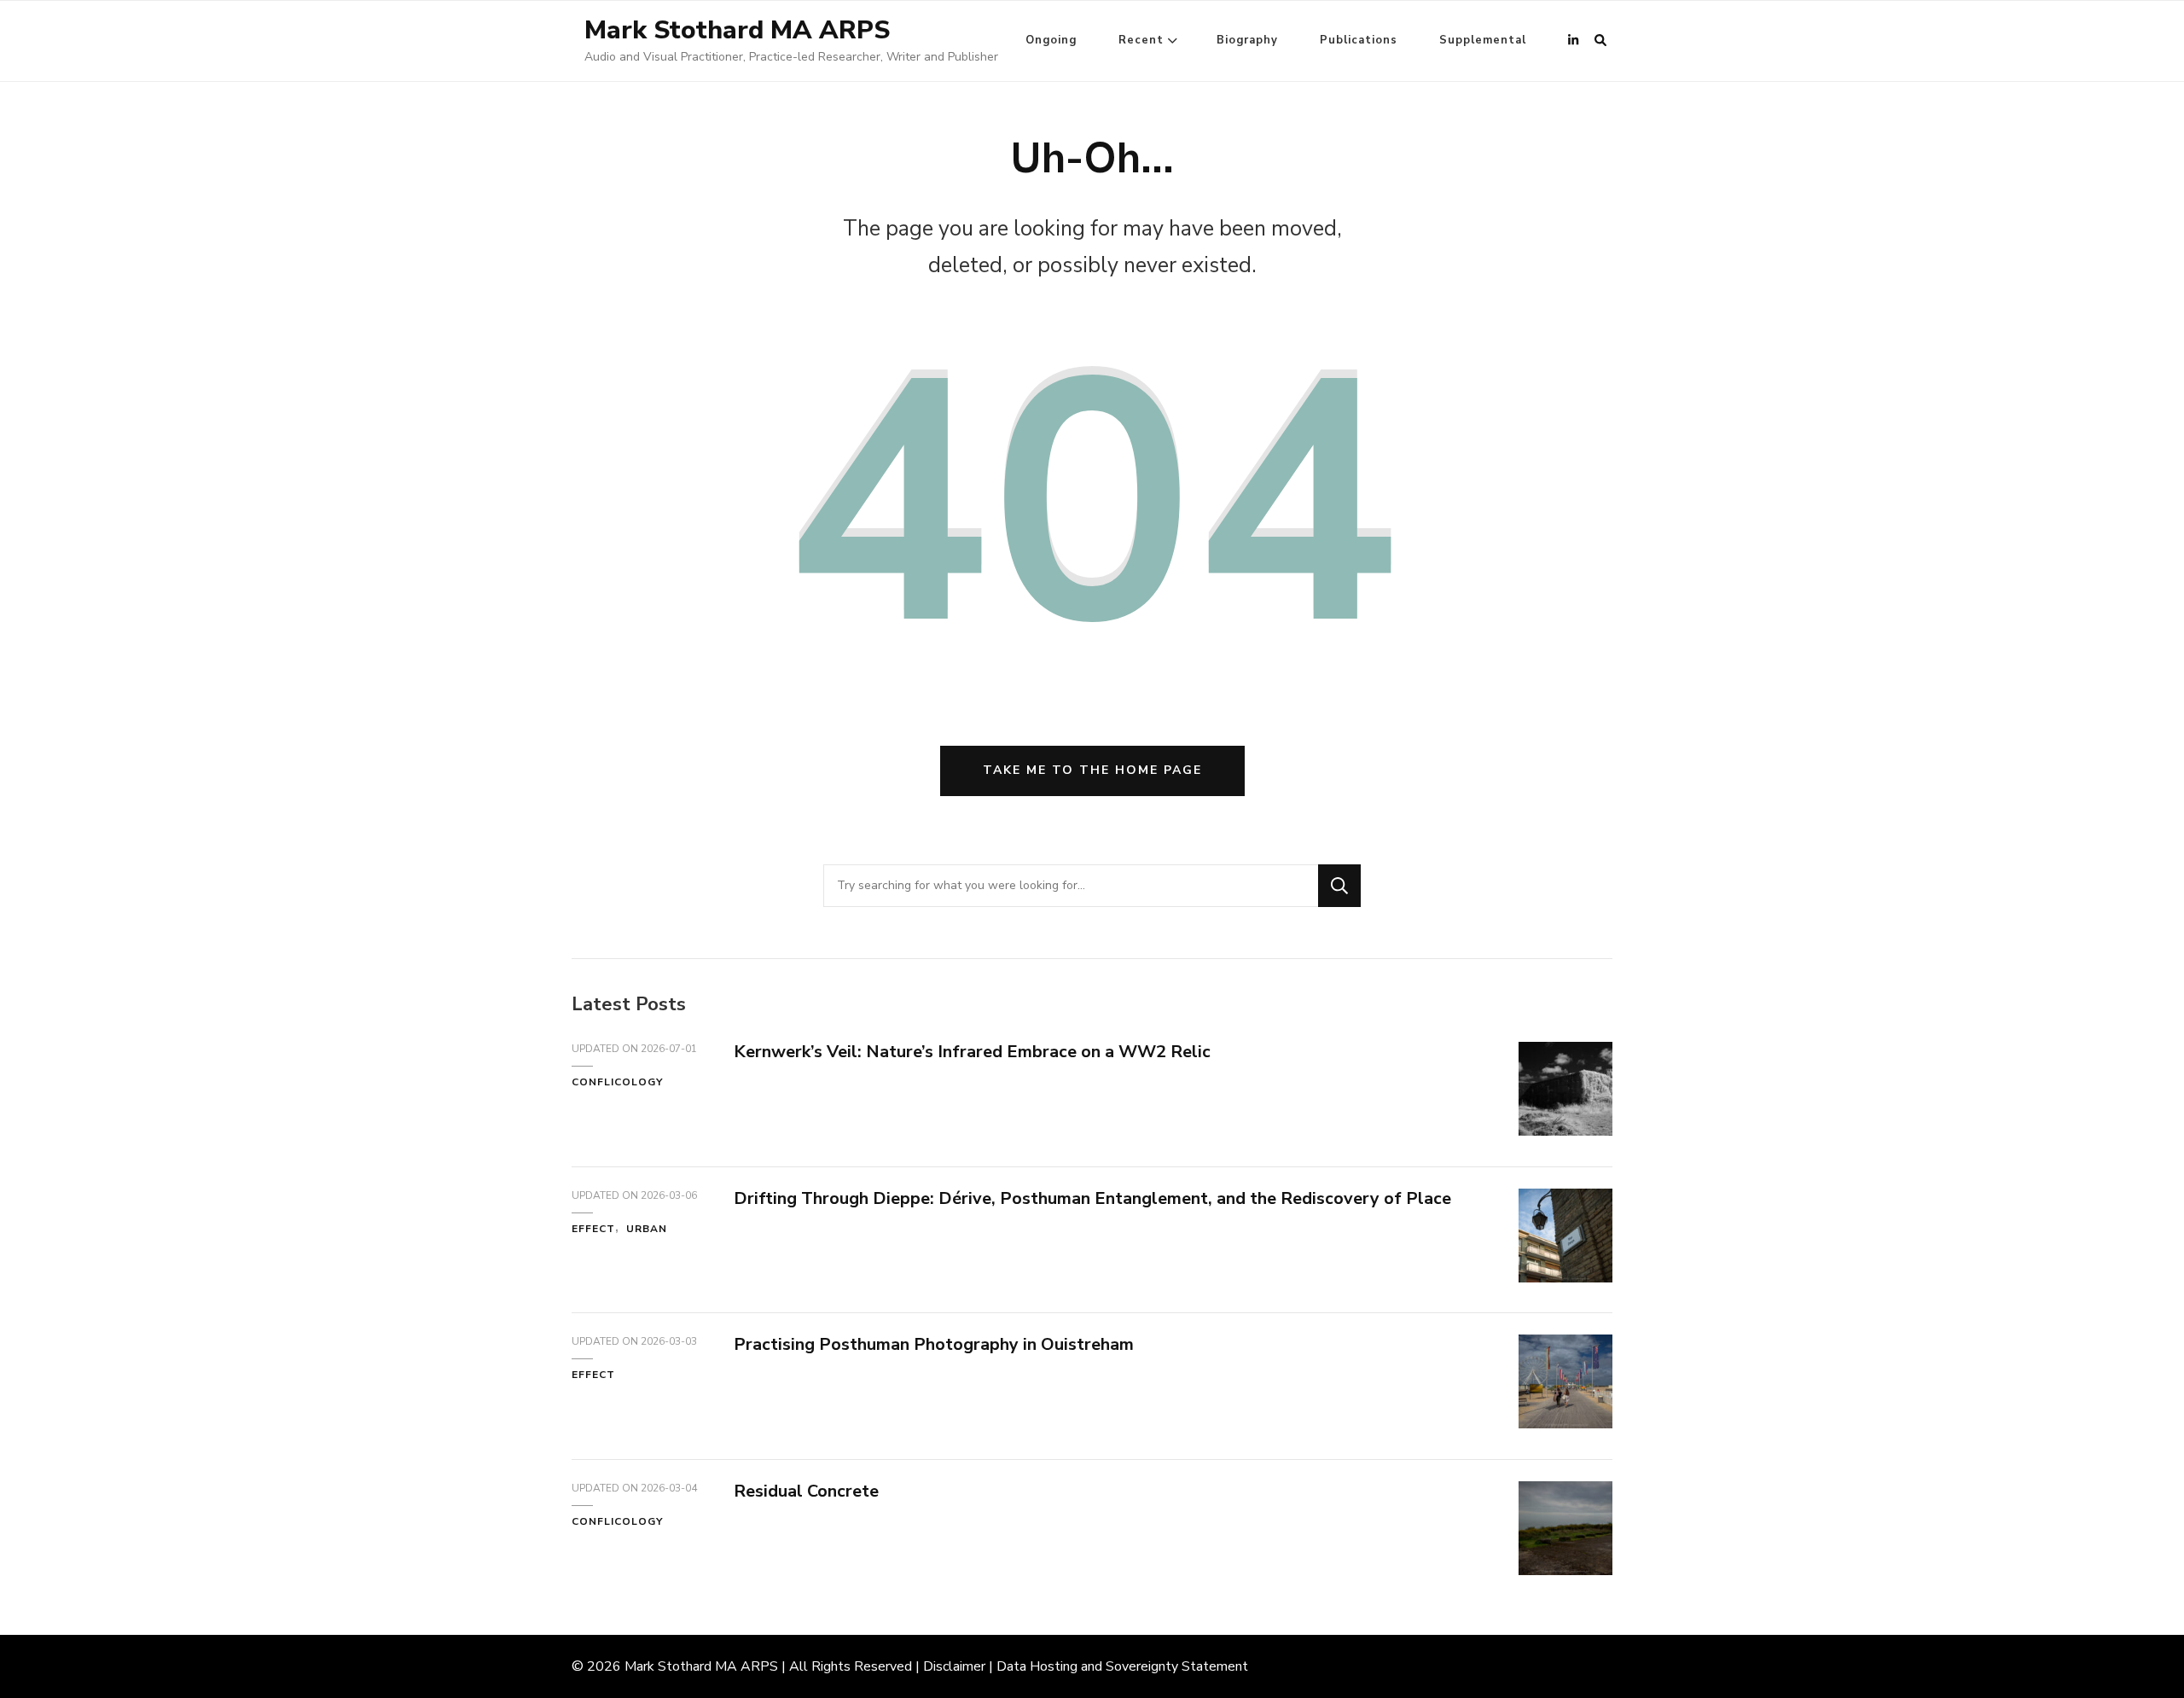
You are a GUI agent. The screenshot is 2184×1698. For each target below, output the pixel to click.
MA (726, 1666)
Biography (1247, 40)
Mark (639, 1666)
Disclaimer (954, 1666)
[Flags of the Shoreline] (1565, 1423)
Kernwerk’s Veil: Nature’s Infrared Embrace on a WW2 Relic (972, 1052)
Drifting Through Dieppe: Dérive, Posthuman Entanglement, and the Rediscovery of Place (1092, 1198)
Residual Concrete (806, 1491)
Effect (593, 1229)
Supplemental (1483, 40)
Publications (1359, 40)
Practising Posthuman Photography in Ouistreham (934, 1344)
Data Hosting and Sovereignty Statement (1122, 1666)
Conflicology (617, 1082)
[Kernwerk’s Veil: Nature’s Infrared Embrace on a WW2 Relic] (1565, 1131)
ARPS (759, 1666)
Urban (647, 1229)
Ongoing (1051, 40)
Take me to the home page (1092, 770)
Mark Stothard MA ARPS (737, 30)
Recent (1141, 40)
